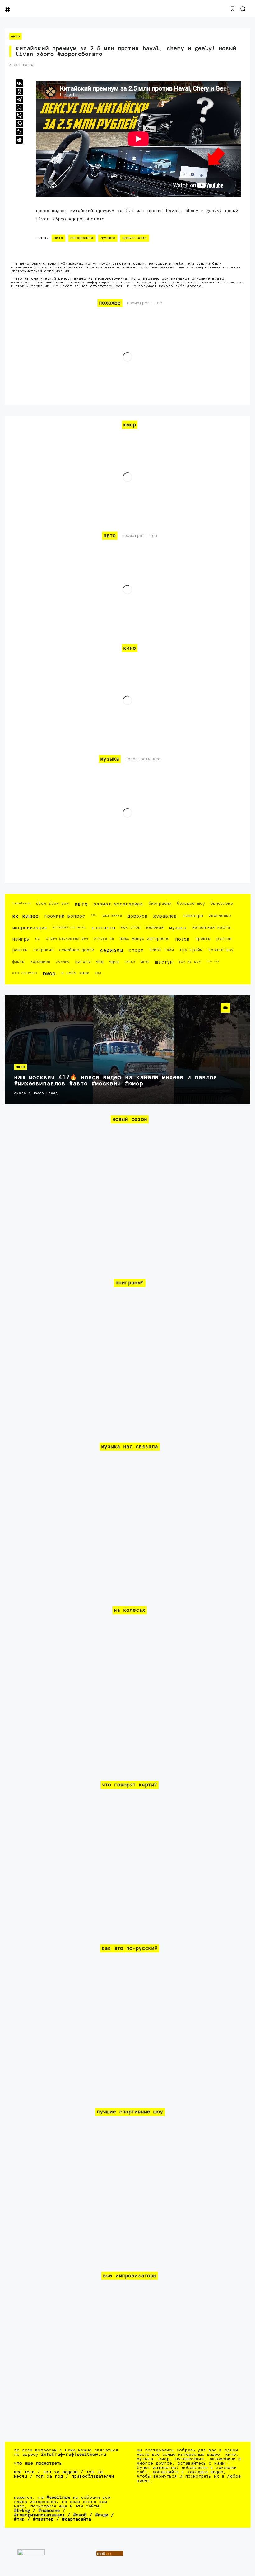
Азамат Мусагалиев (118, 904)
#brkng (22, 2511)
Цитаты (83, 962)
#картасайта (76, 2519)
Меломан (155, 928)
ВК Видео (25, 916)
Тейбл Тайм (161, 950)
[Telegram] (19, 99)
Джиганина (112, 916)
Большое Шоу (191, 904)
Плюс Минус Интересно (144, 939)
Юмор (49, 974)
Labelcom (21, 903)
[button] (233, 9)
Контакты (103, 928)
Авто (15, 36)
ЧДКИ (114, 962)
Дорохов (138, 916)
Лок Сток (131, 928)
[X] (19, 107)
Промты (203, 939)
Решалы (20, 950)
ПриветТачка (134, 238)
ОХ (38, 939)
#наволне (49, 2511)
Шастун (164, 962)
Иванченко (220, 916)
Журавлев (165, 916)
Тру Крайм (191, 950)
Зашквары (193, 916)
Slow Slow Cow (52, 904)
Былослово (222, 904)
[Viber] (19, 116)
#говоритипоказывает (39, 2515)
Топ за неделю (60, 2472)
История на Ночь (69, 927)
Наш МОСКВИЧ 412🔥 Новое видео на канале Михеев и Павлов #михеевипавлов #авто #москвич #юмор (116, 1081)
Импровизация (30, 928)
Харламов (40, 962)
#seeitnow (58, 2498)
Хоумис (63, 962)
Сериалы (111, 951)
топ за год (49, 2476)
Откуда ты (104, 939)
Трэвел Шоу (221, 950)
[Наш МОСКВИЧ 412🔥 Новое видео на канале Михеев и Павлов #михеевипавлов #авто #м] (127, 1050)
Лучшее (108, 238)
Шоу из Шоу (190, 962)
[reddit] (19, 140)
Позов (182, 939)
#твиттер (43, 2519)
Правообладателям (93, 2476)
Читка (130, 962)
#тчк (19, 2519)
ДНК (94, 915)
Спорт (136, 950)
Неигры (21, 939)
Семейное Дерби (77, 950)
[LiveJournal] (19, 132)
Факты (18, 962)
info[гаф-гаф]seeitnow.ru (74, 2455)
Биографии (160, 904)
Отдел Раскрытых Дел (67, 939)
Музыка (178, 928)
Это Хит (213, 961)
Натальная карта (211, 928)
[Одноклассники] (19, 91)
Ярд (98, 973)
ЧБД (100, 962)
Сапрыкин (43, 950)
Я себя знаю (75, 973)
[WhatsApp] (19, 124)
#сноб (80, 2515)
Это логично (25, 973)
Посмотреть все (144, 303)
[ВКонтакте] (19, 83)
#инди (102, 2515)
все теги (24, 2472)
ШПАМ (145, 962)
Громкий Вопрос (65, 916)
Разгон (224, 939)
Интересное (82, 238)
